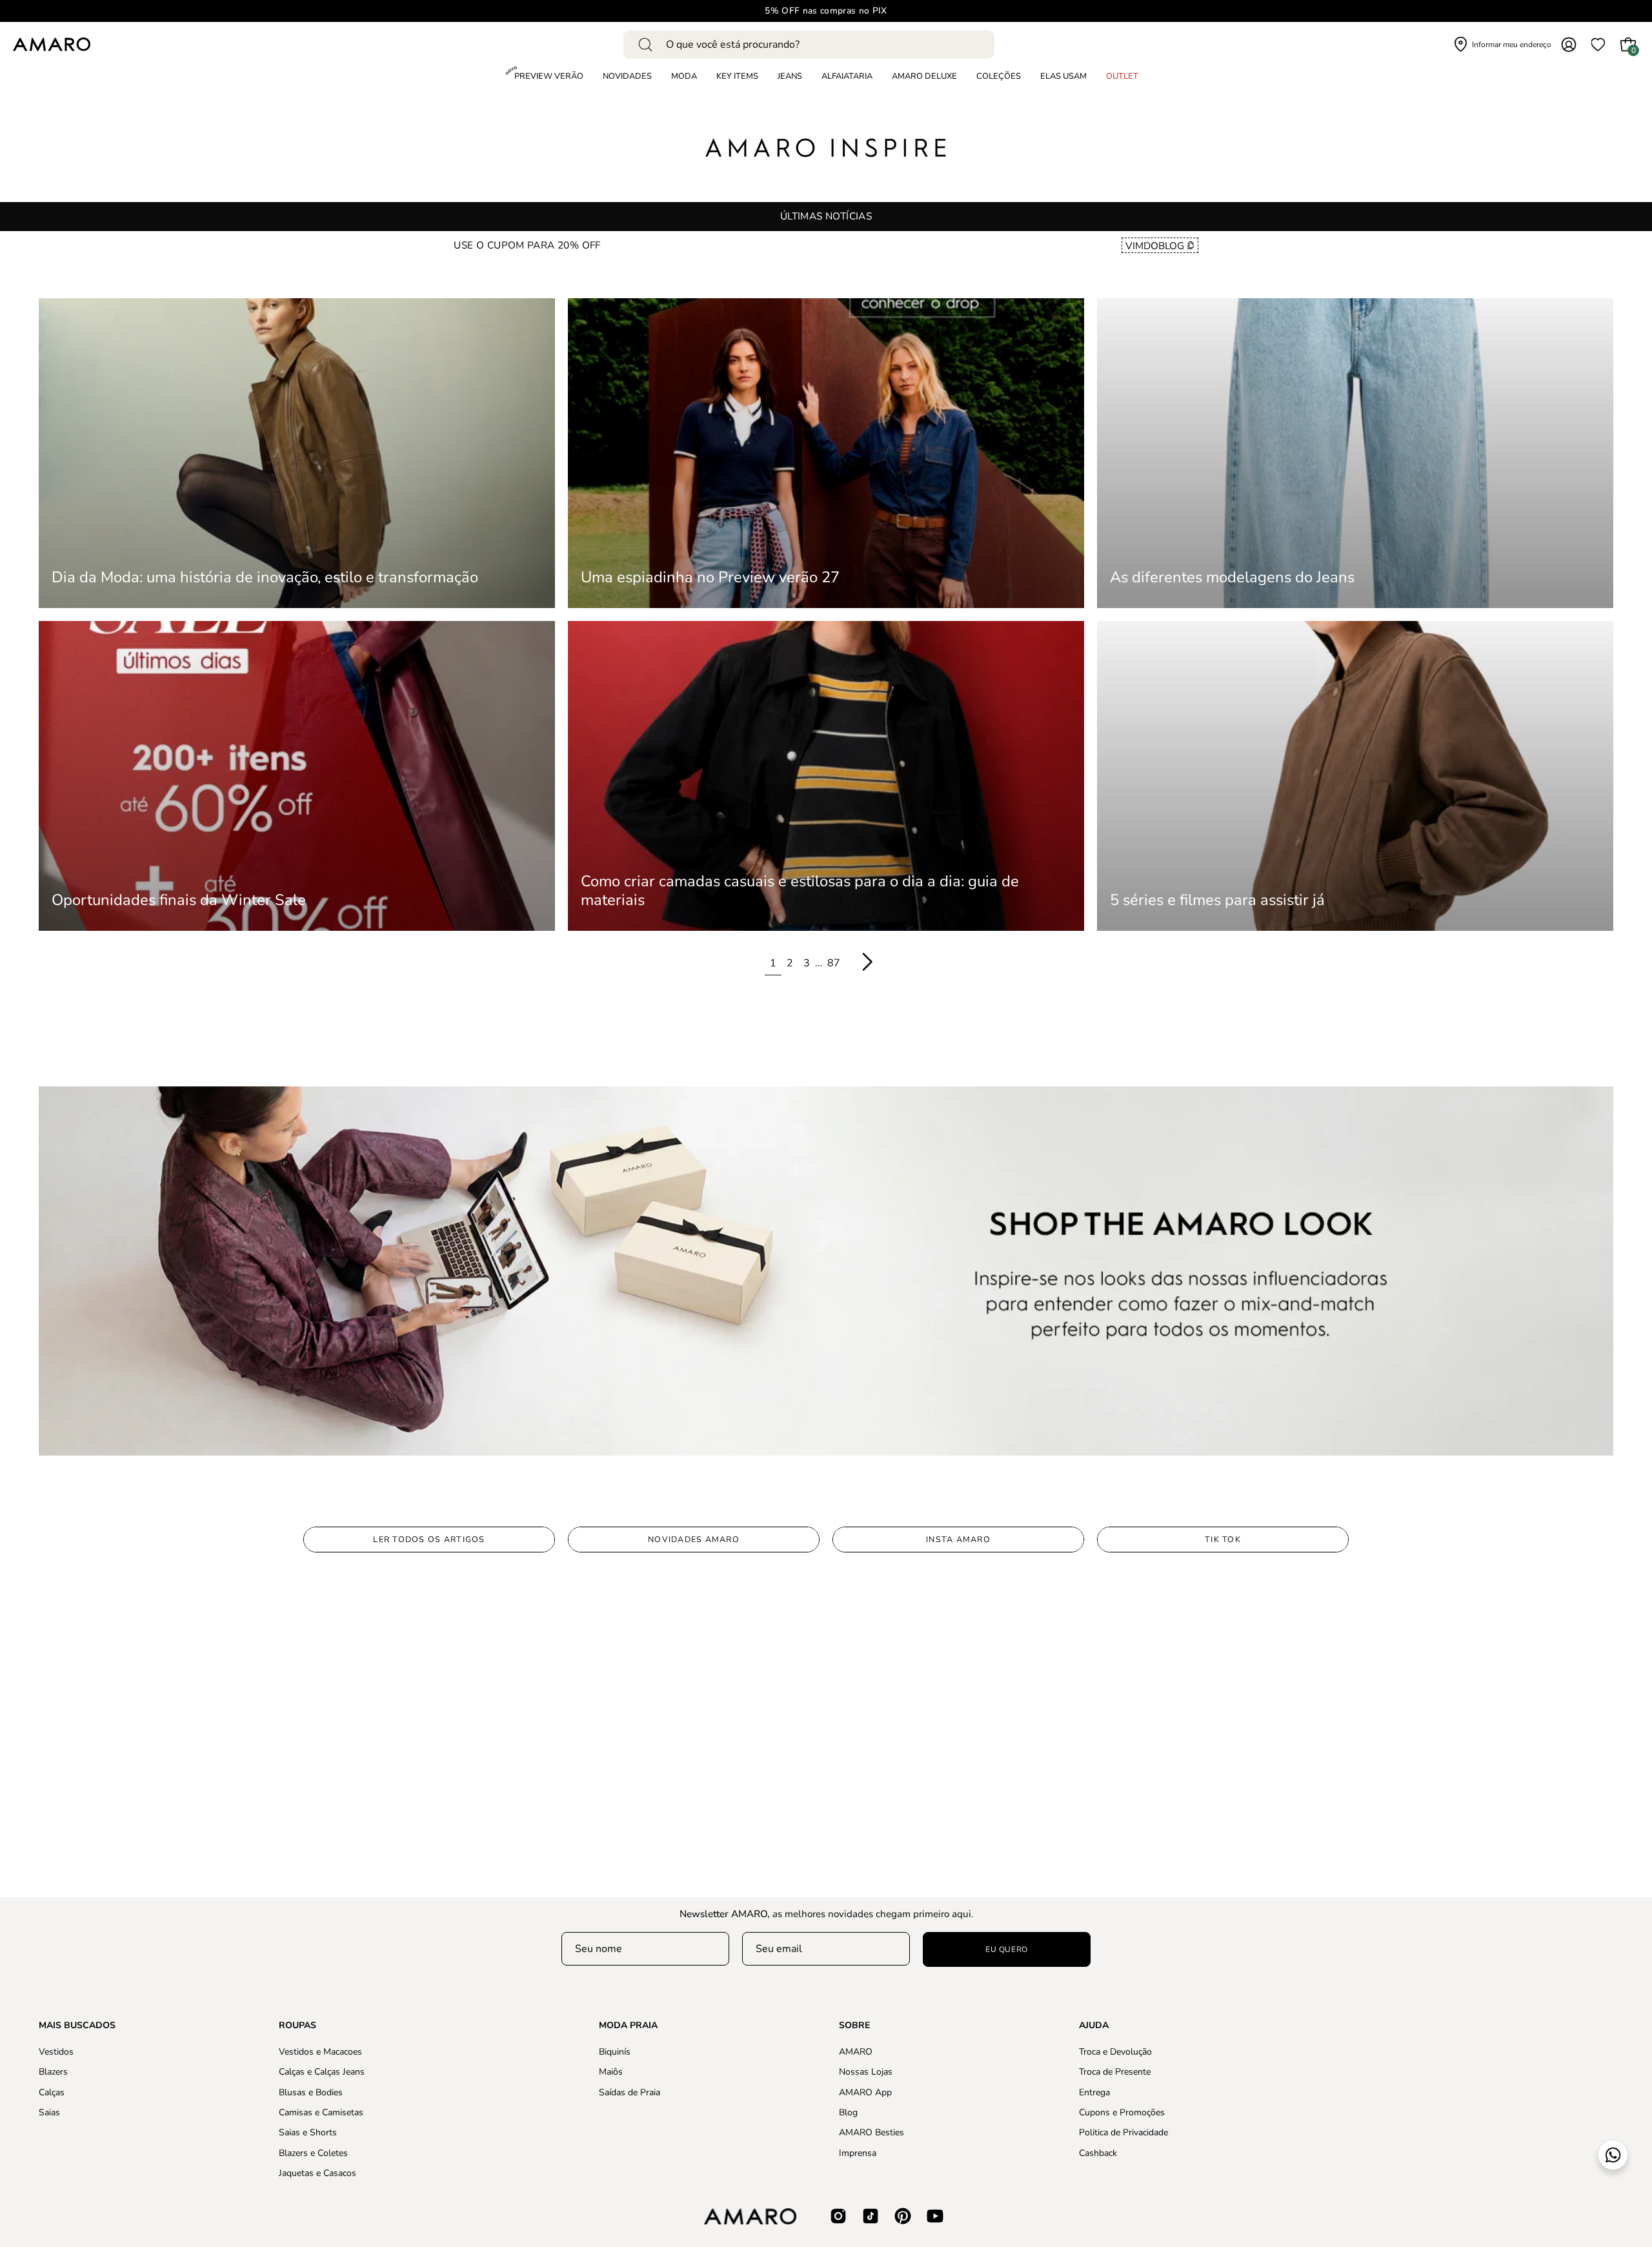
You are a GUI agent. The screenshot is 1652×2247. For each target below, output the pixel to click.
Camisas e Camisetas (321, 2112)
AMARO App (865, 2092)
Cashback (1098, 2152)
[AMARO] (52, 44)
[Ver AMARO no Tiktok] (871, 2216)
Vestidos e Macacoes (320, 2052)
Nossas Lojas (866, 2072)
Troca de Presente (1115, 2072)
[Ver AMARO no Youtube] (935, 2216)
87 (834, 963)
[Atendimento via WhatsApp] (1613, 2155)
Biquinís (615, 2052)
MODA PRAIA (628, 2026)
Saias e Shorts (308, 2132)
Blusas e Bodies (311, 2092)
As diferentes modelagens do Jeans (1232, 577)
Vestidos (56, 2052)
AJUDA (1094, 2026)
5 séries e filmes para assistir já (1217, 900)
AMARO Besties (871, 2132)
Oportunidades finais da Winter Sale (179, 900)
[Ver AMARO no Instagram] (838, 2216)
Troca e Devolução (1115, 2052)
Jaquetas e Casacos (317, 2173)
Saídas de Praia (630, 2092)
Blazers (53, 2072)
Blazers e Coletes (313, 2152)
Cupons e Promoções (1122, 2112)
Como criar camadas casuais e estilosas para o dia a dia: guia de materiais (800, 891)
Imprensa (858, 2152)
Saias (49, 2112)
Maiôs (611, 2072)
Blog (848, 2112)
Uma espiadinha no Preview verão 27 (710, 577)
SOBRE (854, 2026)
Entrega (1094, 2092)
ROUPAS (297, 2026)
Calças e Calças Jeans (322, 2072)
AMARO (856, 2052)
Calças (52, 2092)
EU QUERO (1007, 1949)
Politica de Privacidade (1123, 2132)
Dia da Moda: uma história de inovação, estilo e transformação (265, 577)
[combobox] (809, 45)
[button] (999, 77)
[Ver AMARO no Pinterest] (903, 2216)
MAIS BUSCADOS (77, 2026)
